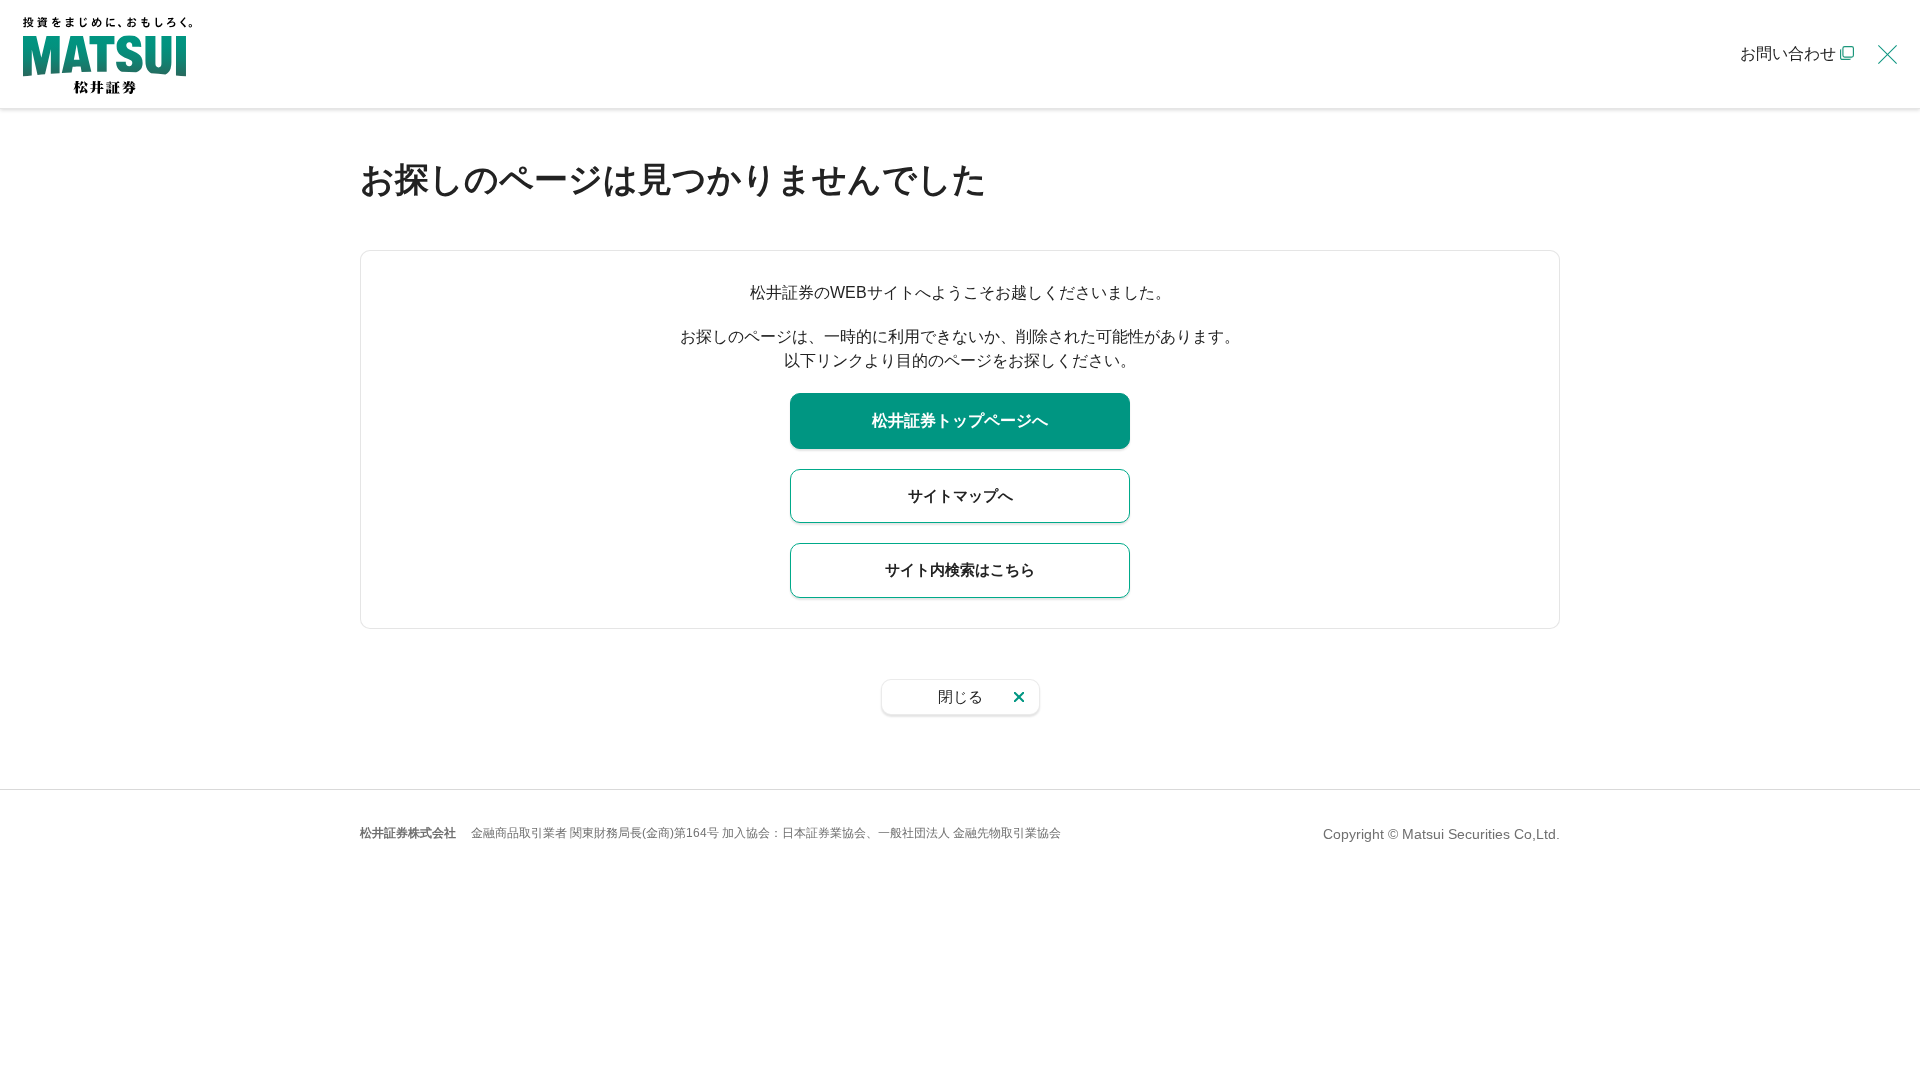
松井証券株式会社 (408, 833)
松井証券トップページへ (960, 420)
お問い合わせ (1788, 53)
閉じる (960, 696)
